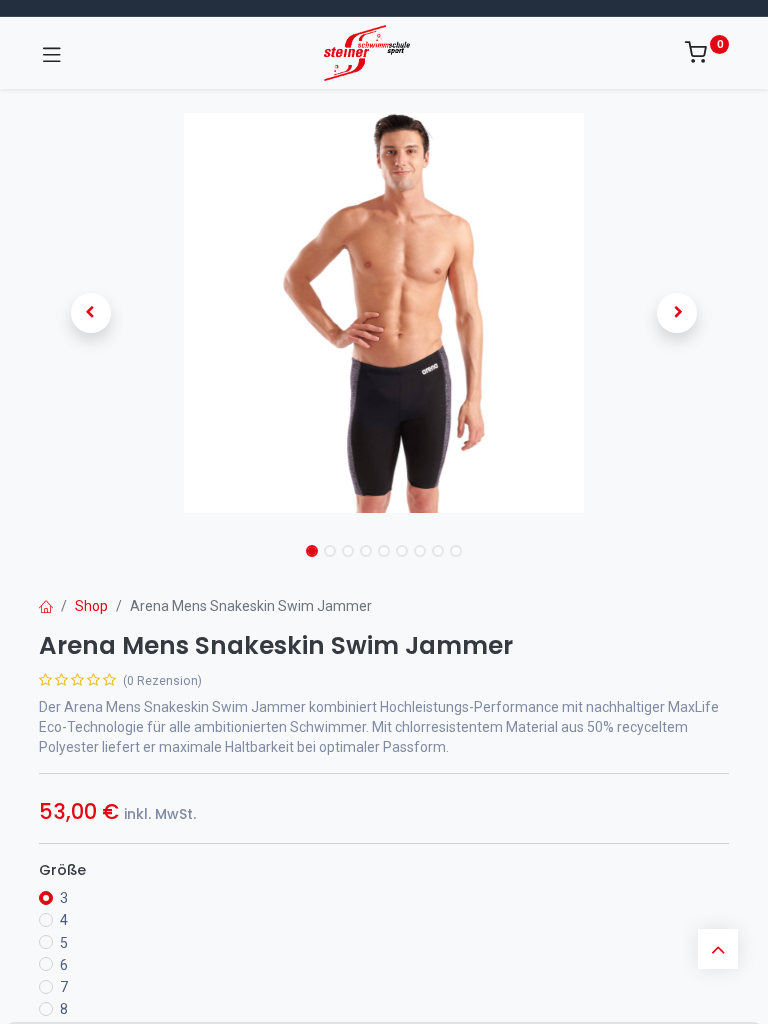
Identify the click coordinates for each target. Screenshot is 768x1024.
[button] (91, 313)
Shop (91, 606)
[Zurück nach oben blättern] (718, 949)
